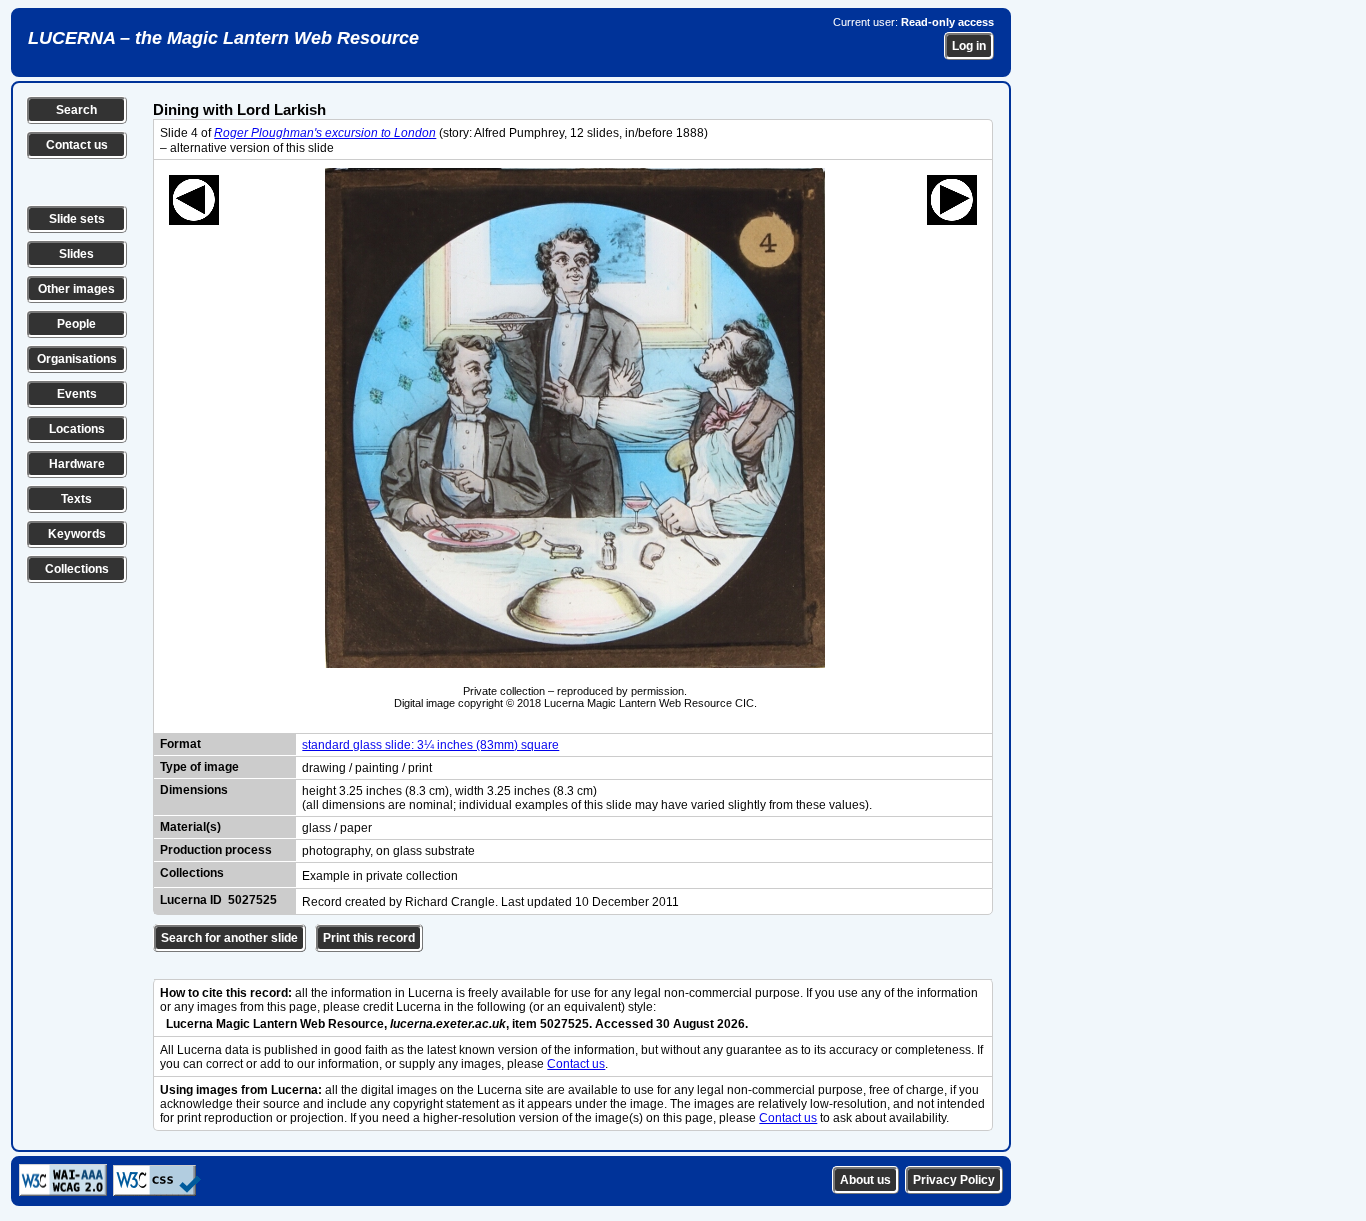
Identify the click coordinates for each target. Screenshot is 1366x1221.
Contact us (77, 145)
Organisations (77, 359)
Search (76, 110)
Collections (77, 569)
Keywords (77, 534)
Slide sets (77, 219)
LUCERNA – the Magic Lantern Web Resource (223, 38)
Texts (76, 499)
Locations (77, 429)
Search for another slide (229, 938)
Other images (76, 289)
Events (77, 394)
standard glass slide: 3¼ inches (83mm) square (430, 745)
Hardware (77, 464)
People (76, 324)
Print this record (369, 938)
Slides (76, 254)
